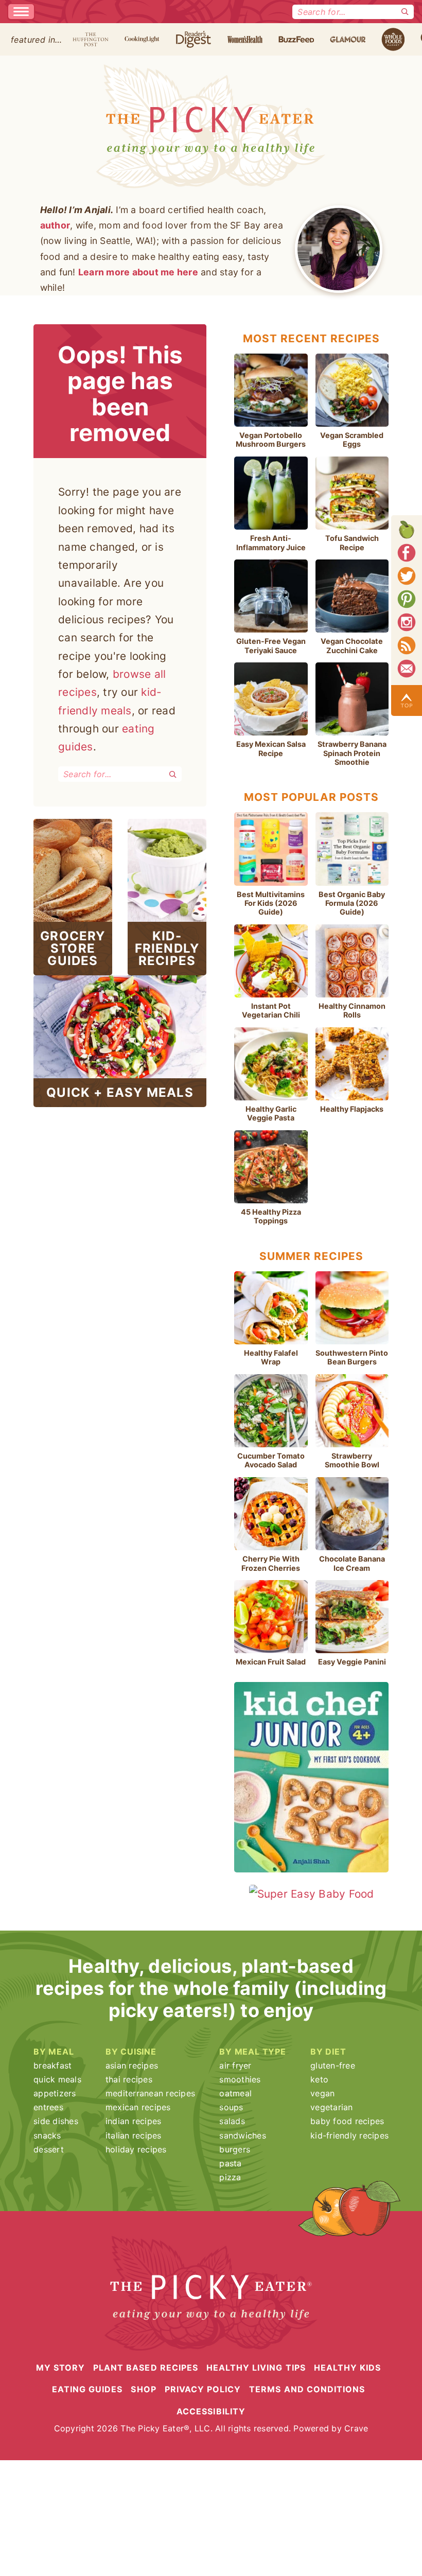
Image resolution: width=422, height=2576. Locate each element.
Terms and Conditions (307, 2389)
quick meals (57, 2079)
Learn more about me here (138, 272)
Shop (143, 2389)
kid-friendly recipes (349, 2135)
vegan (322, 2093)
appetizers (55, 2093)
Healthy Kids (347, 2368)
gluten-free (333, 2065)
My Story (60, 2368)
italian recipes (134, 2135)
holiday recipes (136, 2149)
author (55, 225)
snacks (47, 2135)
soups (231, 2107)
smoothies (240, 2079)
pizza (230, 2177)
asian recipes (132, 2065)
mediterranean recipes (150, 2093)
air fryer (235, 2065)
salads (232, 2121)
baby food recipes (347, 2121)
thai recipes (129, 2079)
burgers (235, 2149)
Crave (356, 2428)
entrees (48, 2107)
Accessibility (211, 2411)
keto (319, 2079)
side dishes (56, 2121)
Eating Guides (87, 2389)
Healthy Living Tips (256, 2368)
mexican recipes (138, 2107)
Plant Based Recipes (146, 2368)
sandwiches (243, 2135)
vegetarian (332, 2107)
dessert (49, 2149)
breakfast (52, 2065)
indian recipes (134, 2121)
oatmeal (235, 2093)
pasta (230, 2163)
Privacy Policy (203, 2389)
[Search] (405, 12)
